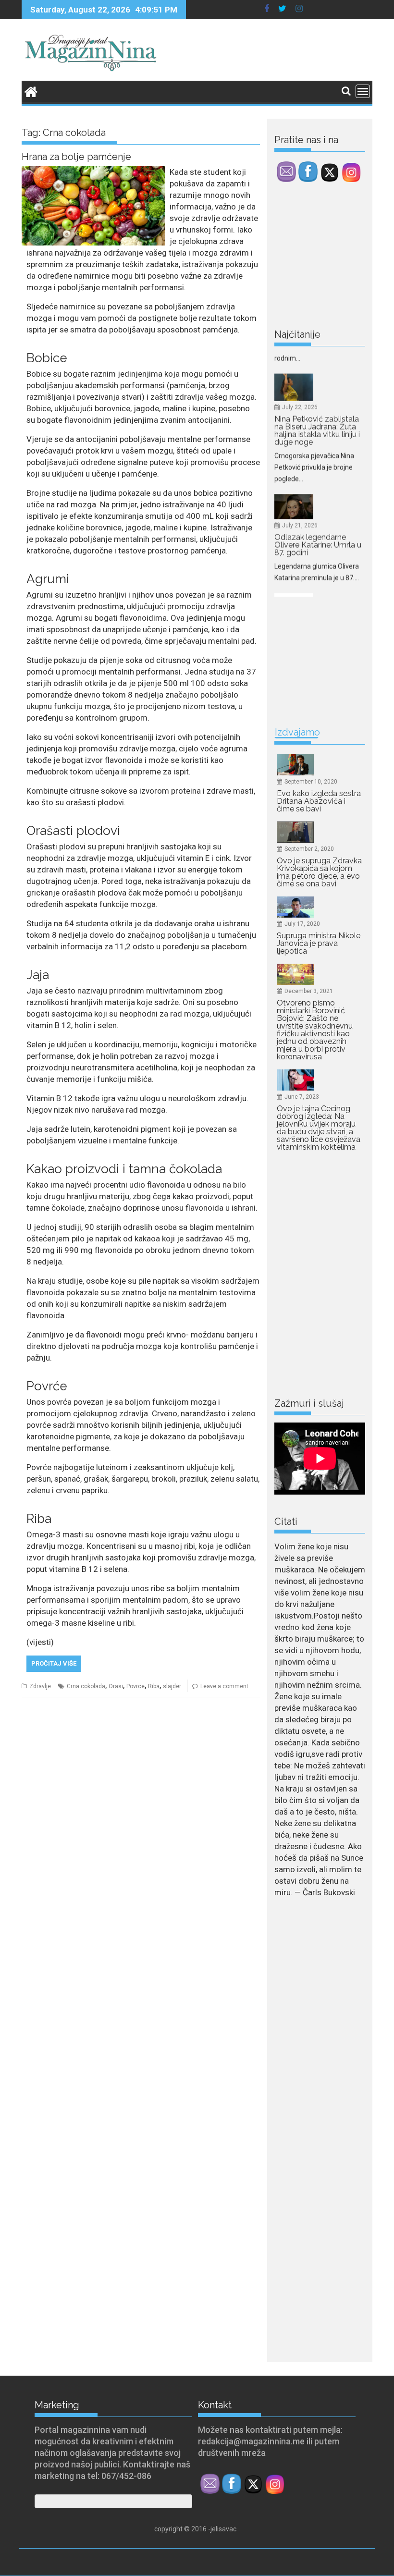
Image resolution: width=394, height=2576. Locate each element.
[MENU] (363, 91)
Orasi (116, 1686)
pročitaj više (54, 1663)
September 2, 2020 (309, 849)
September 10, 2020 (311, 782)
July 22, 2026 (300, 354)
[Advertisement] (334, 258)
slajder (172, 1686)
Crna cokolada (86, 1686)
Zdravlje (40, 1686)
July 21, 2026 (300, 473)
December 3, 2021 (309, 991)
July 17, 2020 (302, 924)
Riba (154, 1686)
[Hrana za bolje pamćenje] (93, 172)
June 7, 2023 (302, 1097)
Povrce (135, 1686)
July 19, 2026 (300, 586)
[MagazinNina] (31, 91)
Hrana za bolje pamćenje (76, 157)
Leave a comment (224, 1686)
